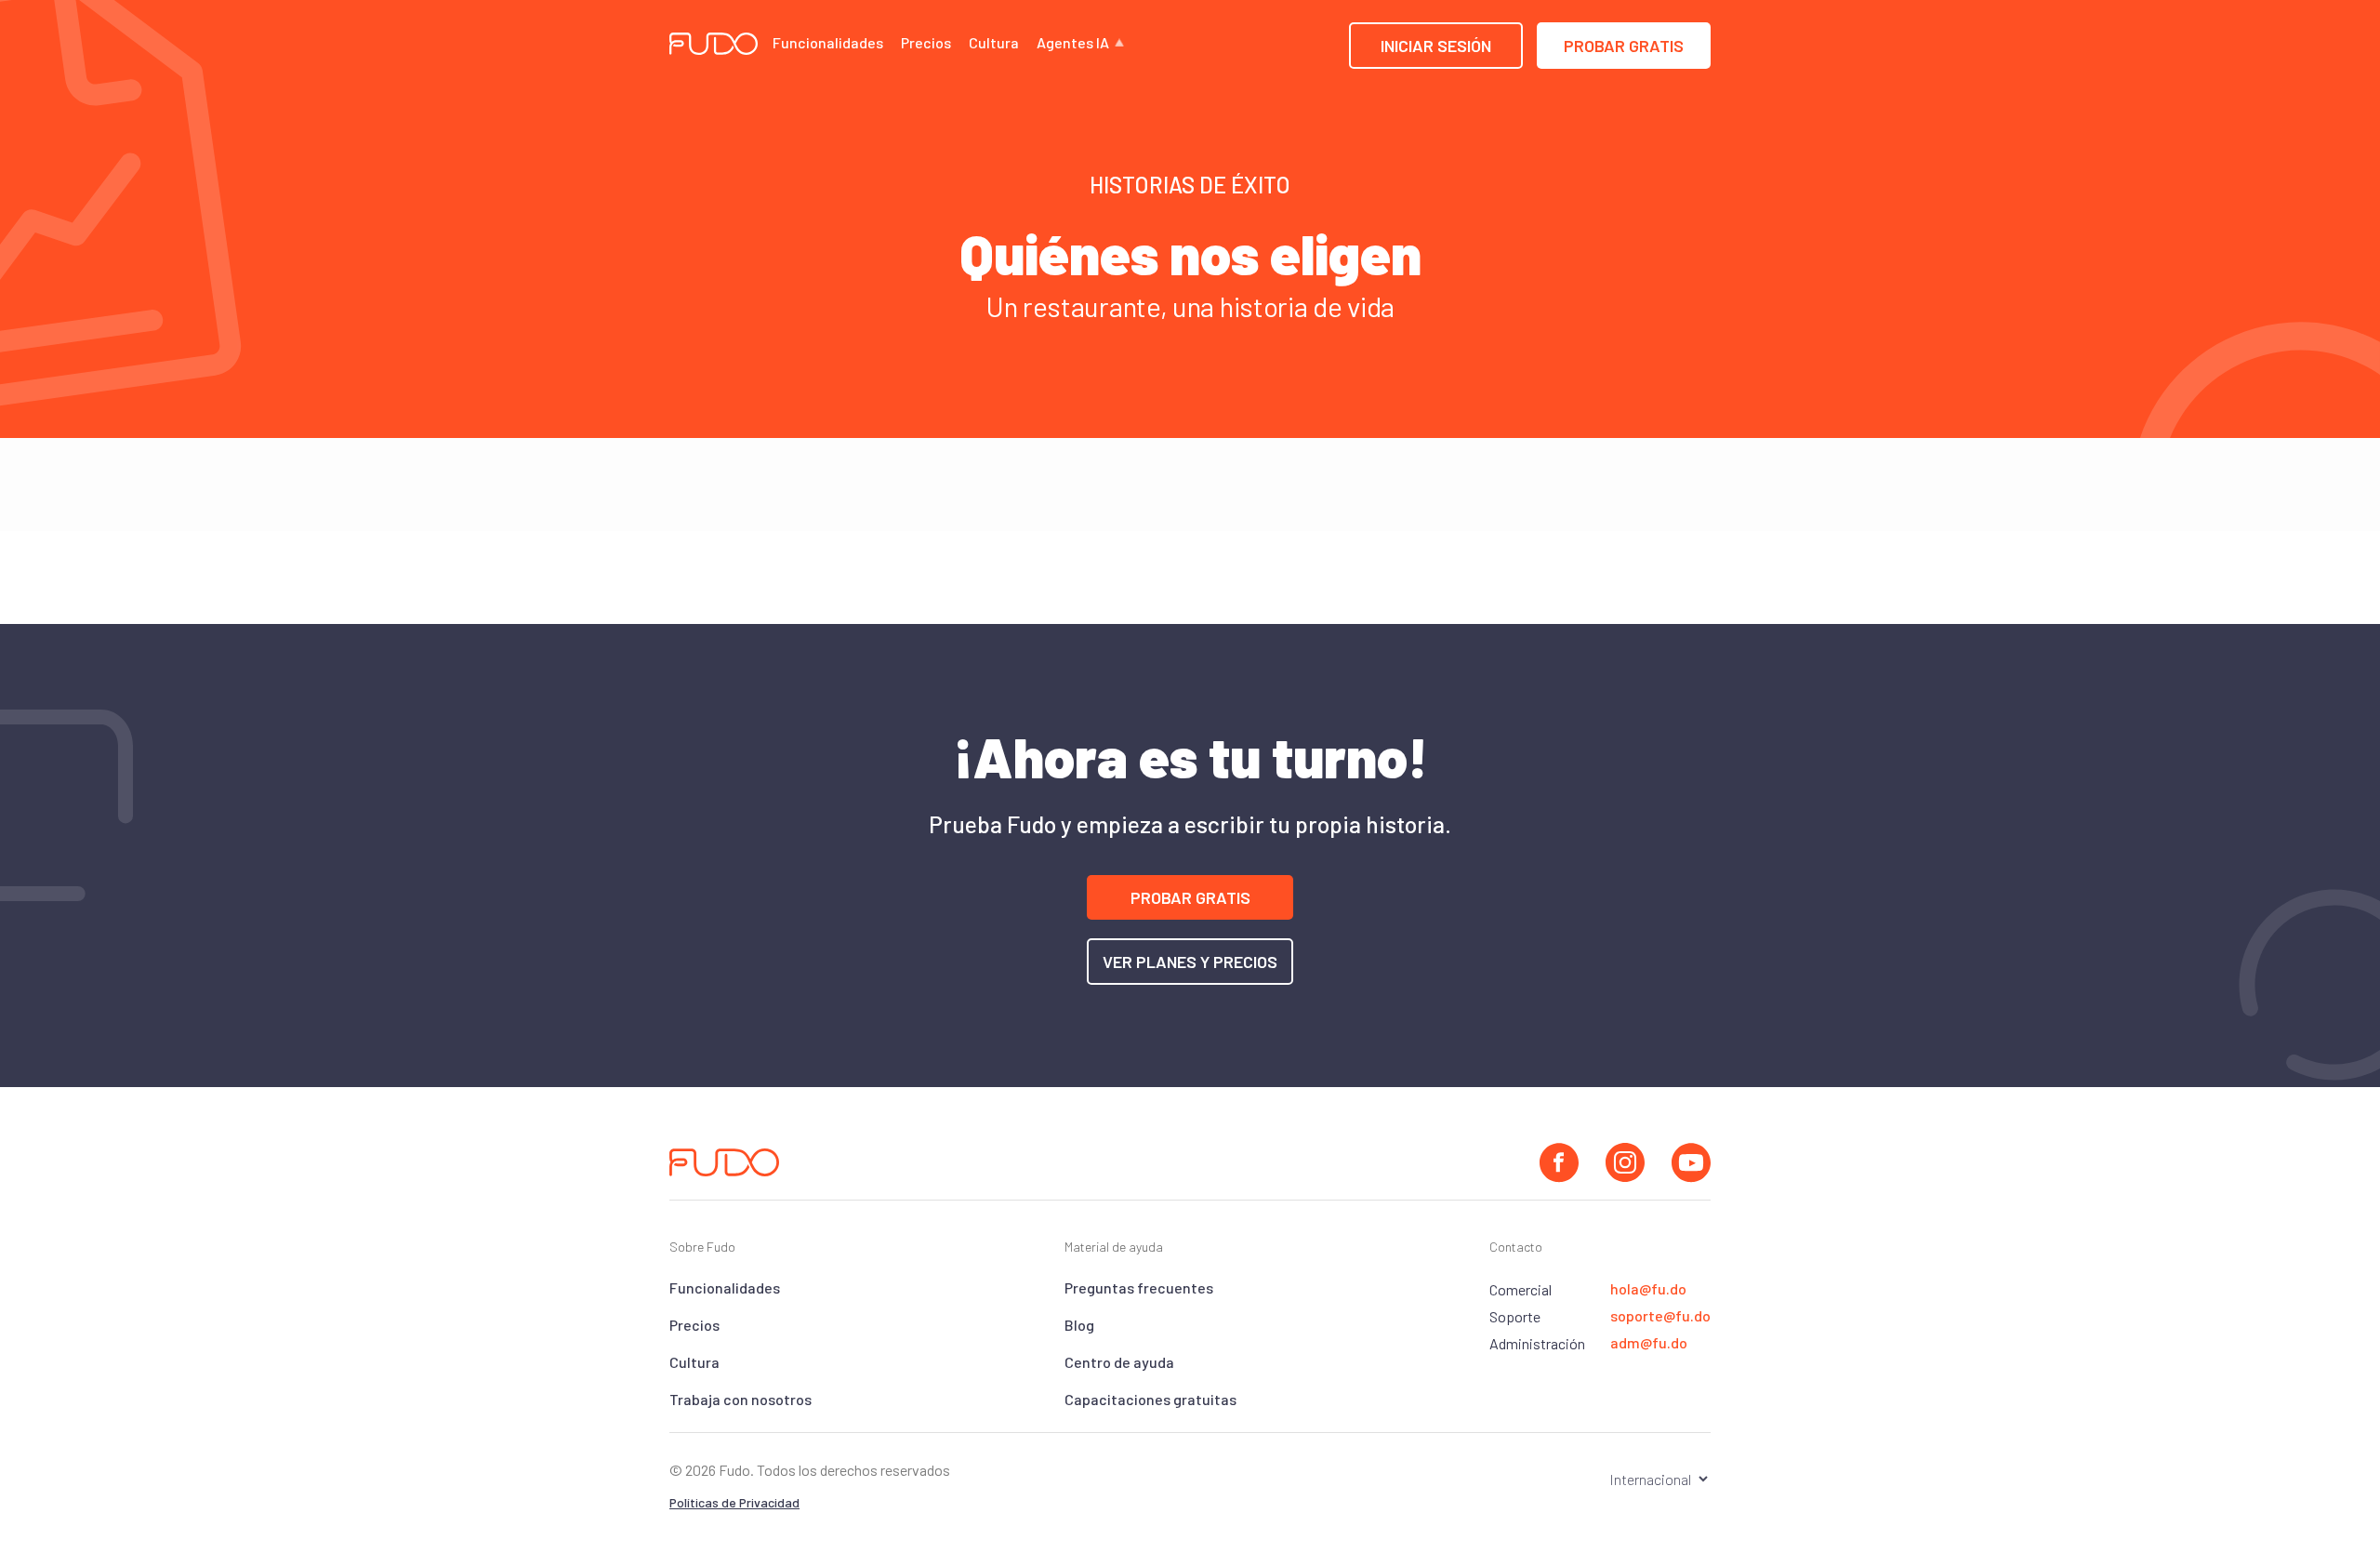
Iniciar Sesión (1436, 46)
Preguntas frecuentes (1139, 1287)
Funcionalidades (828, 42)
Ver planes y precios (1190, 962)
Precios (926, 42)
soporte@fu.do (1660, 1316)
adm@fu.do (1649, 1343)
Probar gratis (1624, 46)
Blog (1079, 1325)
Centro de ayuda (1119, 1362)
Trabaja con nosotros (740, 1399)
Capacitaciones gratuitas (1150, 1399)
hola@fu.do (1648, 1289)
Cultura (994, 42)
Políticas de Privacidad (734, 1502)
